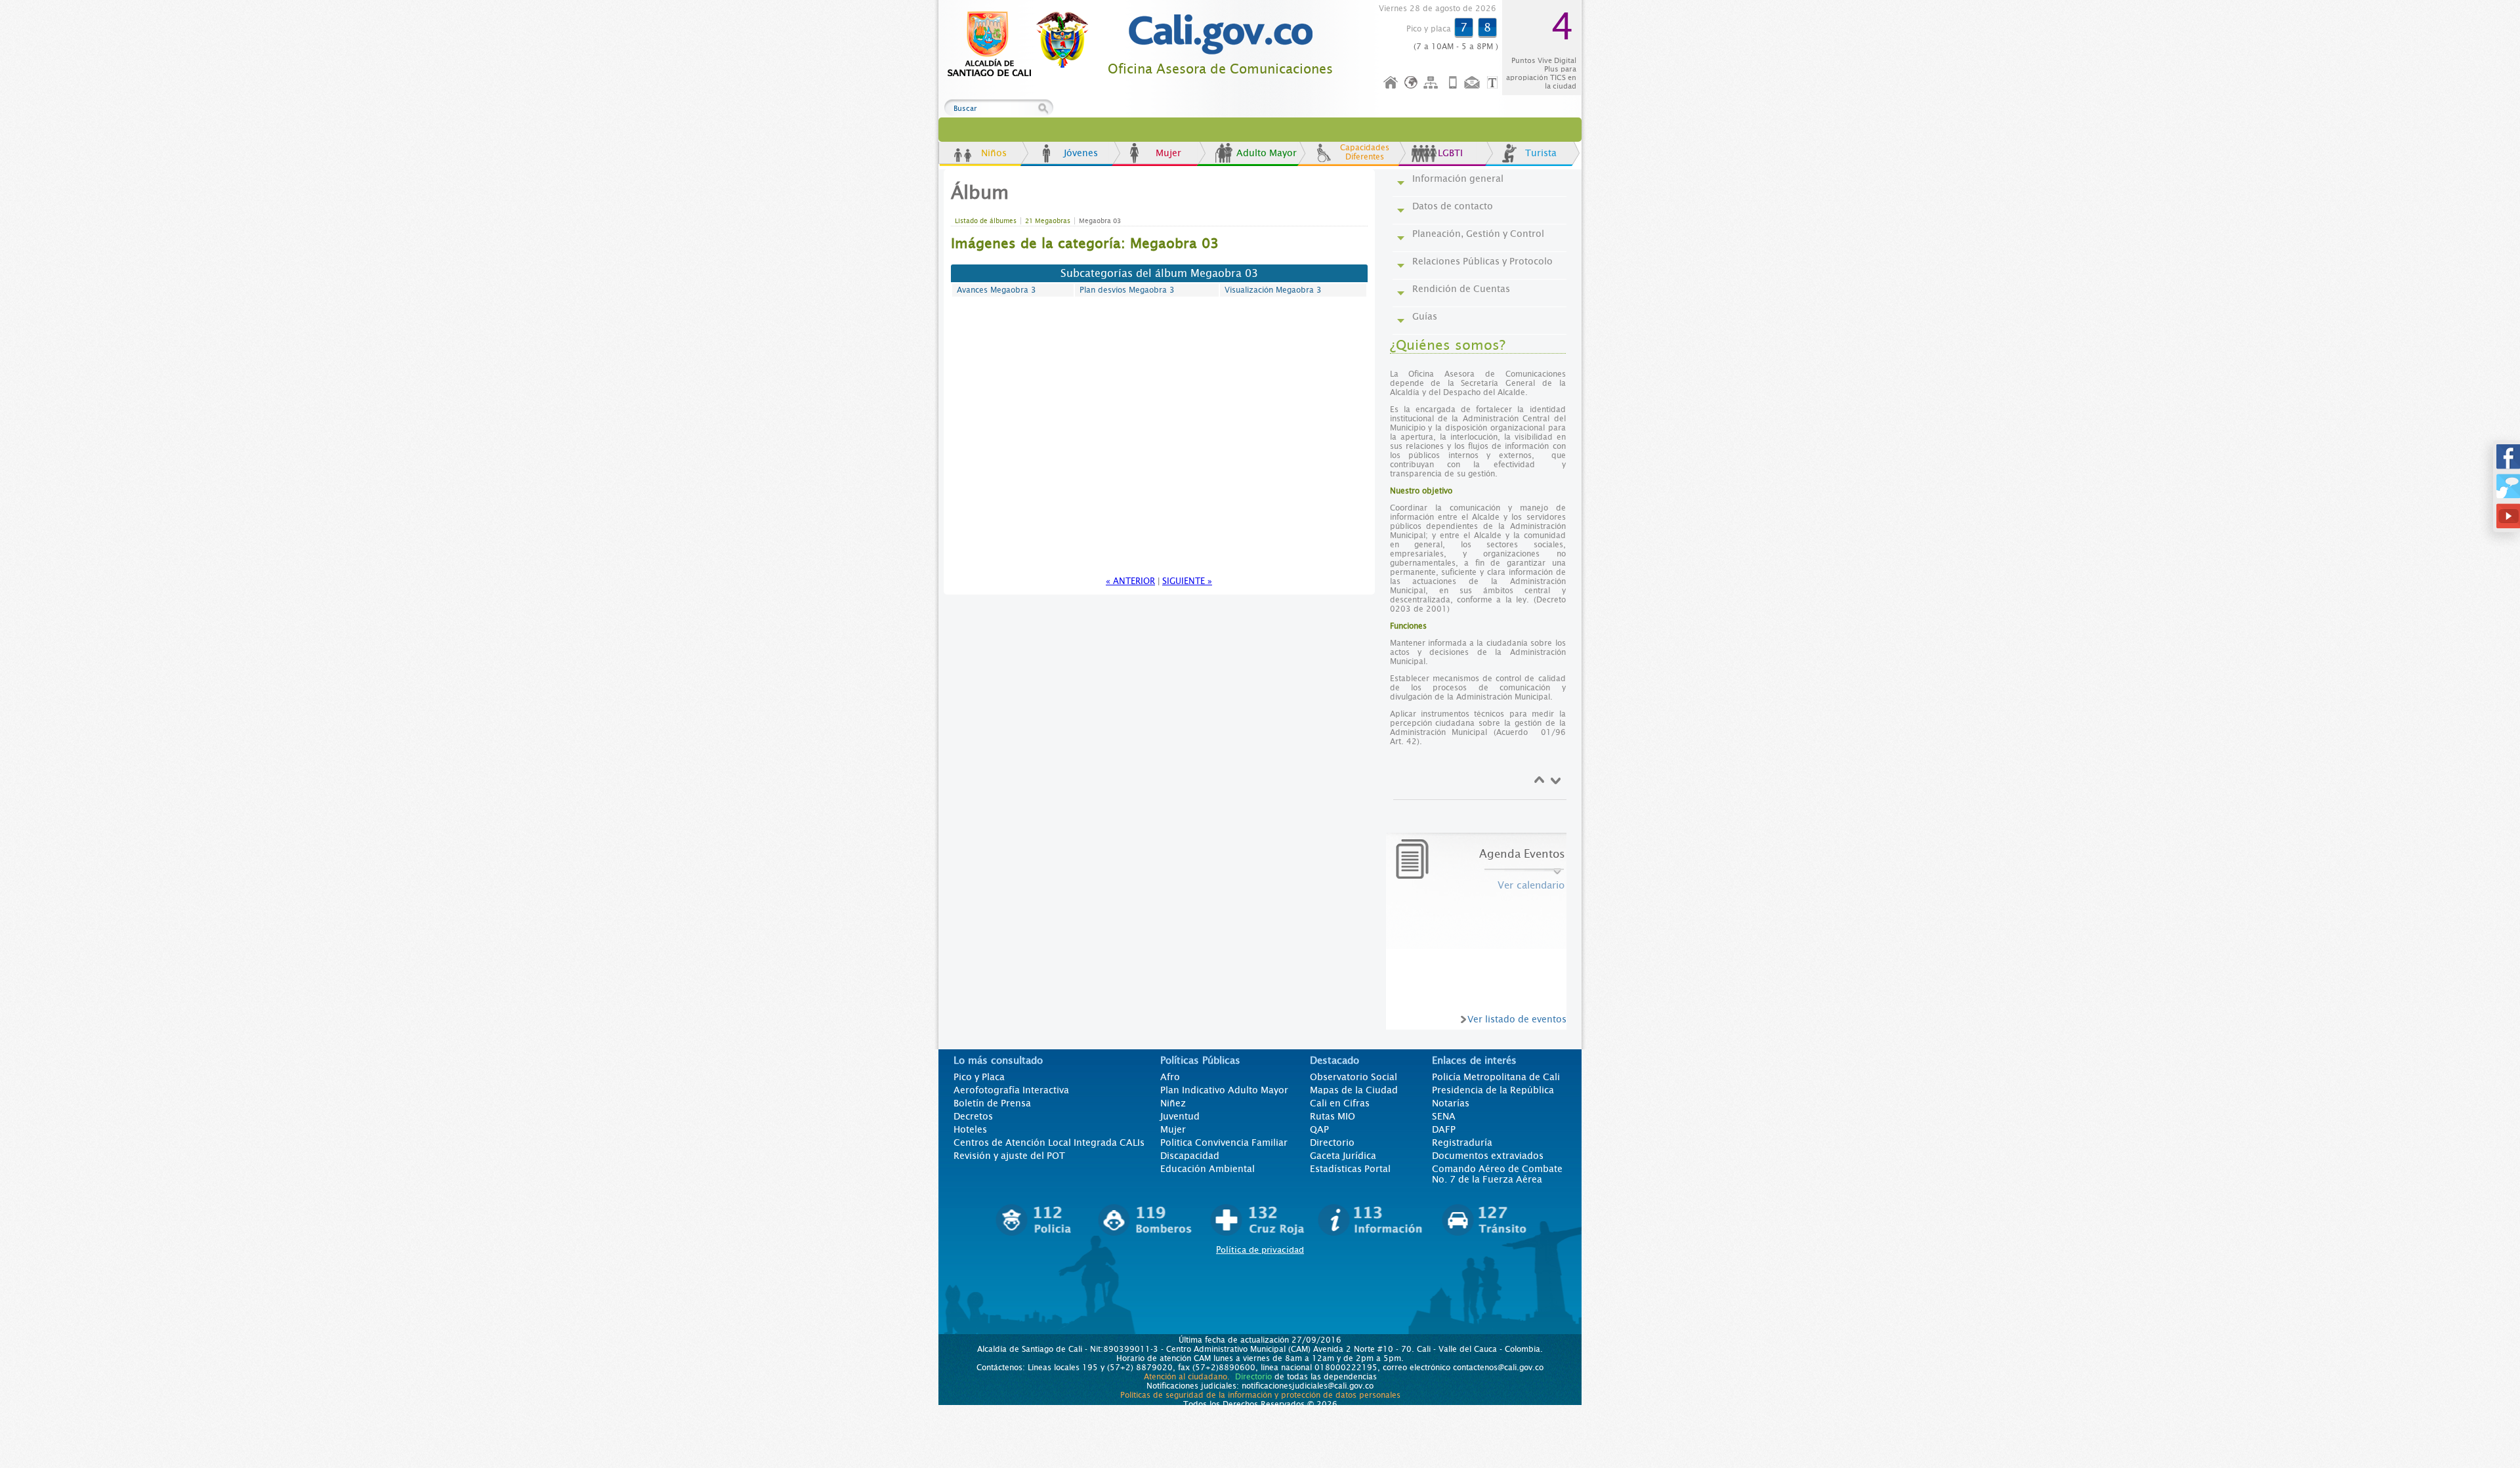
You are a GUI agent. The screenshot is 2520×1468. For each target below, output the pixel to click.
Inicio (1391, 83)
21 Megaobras (1048, 221)
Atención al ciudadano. (1187, 1377)
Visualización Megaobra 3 (1273, 290)
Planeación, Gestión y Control (1478, 234)
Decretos (973, 1116)
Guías (1425, 316)
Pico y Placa (979, 1077)
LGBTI (1450, 153)
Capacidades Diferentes (1365, 152)
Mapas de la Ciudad (1354, 1090)
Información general (1458, 178)
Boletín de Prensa (992, 1103)
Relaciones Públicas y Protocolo (1482, 261)
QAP (1319, 1129)
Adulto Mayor (1267, 153)
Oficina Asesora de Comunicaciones (1220, 69)
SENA (1444, 1116)
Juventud (1180, 1116)
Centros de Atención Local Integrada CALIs (1049, 1143)
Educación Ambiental (1207, 1169)
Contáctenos (1473, 83)
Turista (1541, 153)
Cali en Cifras (1340, 1103)
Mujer (1168, 153)
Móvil (1453, 83)
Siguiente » (1187, 581)
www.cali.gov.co (1023, 45)
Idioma (1412, 83)
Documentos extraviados (1488, 1156)
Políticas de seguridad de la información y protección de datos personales (1260, 1395)
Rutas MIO (1333, 1116)
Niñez (1173, 1103)
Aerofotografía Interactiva (1011, 1090)
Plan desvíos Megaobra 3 (1127, 290)
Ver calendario (1531, 885)
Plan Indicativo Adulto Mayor (1224, 1090)
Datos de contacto (1453, 206)
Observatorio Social (1354, 1077)
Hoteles (970, 1129)
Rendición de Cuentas (1461, 289)
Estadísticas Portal (1350, 1169)
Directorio (1332, 1143)
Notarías (1451, 1103)
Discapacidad (1190, 1156)
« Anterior (1130, 581)
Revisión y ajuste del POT (1009, 1156)
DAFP (1444, 1129)
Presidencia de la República (1493, 1090)
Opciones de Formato (1494, 83)
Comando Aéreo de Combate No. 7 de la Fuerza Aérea (1497, 1174)
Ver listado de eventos (1517, 1019)
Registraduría (1462, 1143)
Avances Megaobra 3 (997, 290)
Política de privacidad (1260, 1250)
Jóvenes (1081, 153)
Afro (1170, 1077)
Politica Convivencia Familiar (1224, 1143)
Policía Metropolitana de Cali (1496, 1077)
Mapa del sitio (1433, 83)
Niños (994, 153)
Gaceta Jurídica (1343, 1156)
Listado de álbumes (986, 221)
